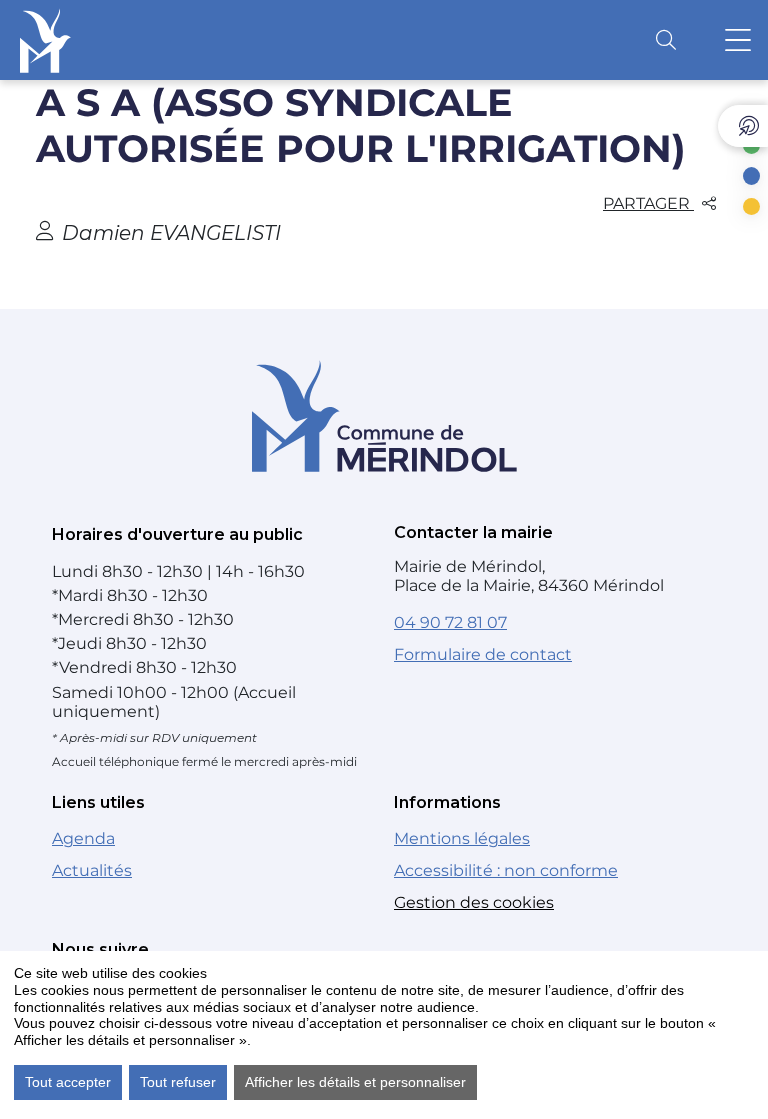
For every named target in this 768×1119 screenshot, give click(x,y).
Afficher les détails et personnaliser (355, 1082)
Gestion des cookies (474, 902)
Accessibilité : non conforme (506, 870)
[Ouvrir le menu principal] (738, 40)
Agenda (83, 838)
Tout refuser (178, 1082)
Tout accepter (68, 1082)
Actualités (92, 870)
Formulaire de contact (483, 654)
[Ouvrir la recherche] (666, 40)
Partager (648, 203)
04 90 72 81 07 (450, 622)
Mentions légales (462, 838)
